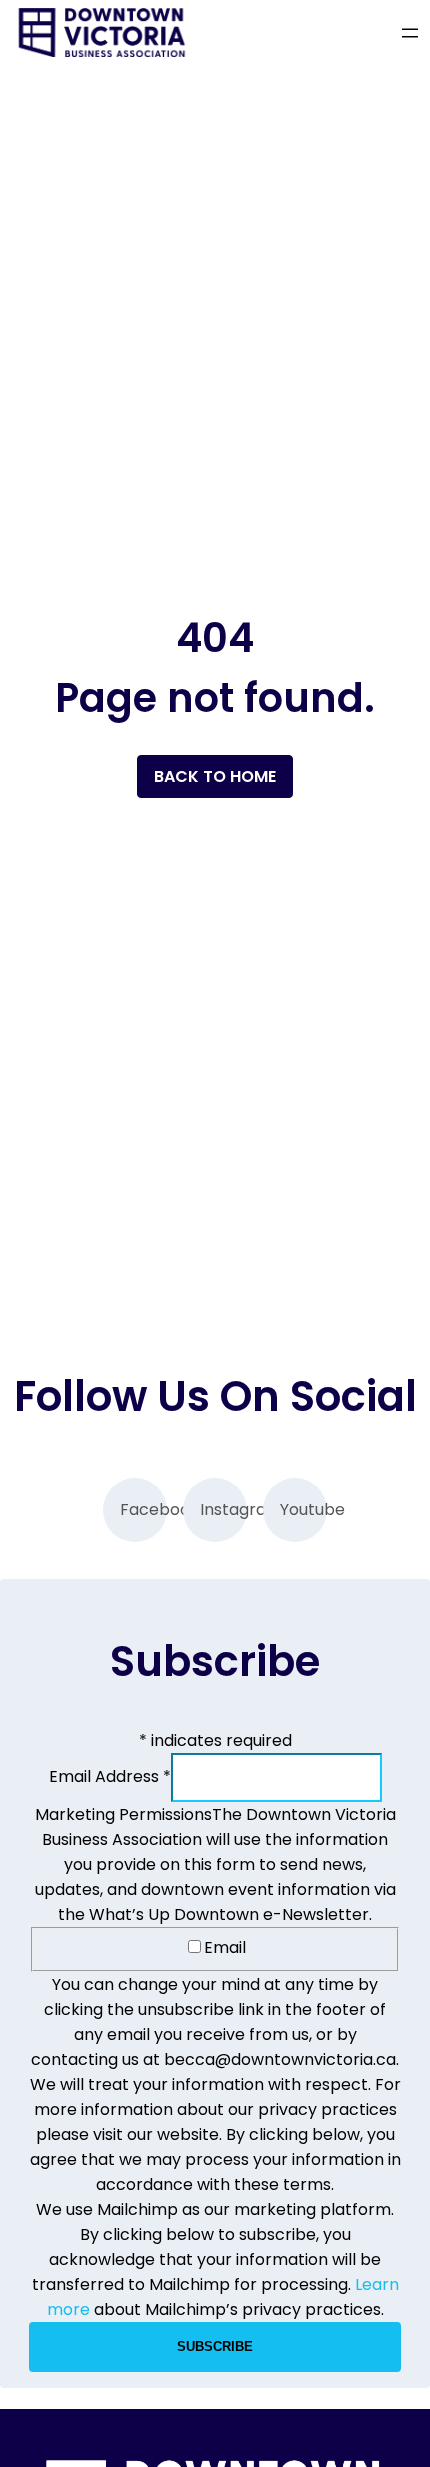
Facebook (143, 1509)
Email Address (110, 1776)
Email (225, 1947)
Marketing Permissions (123, 1814)
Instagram (223, 1509)
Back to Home (215, 776)
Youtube (303, 1509)
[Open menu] (410, 33)
